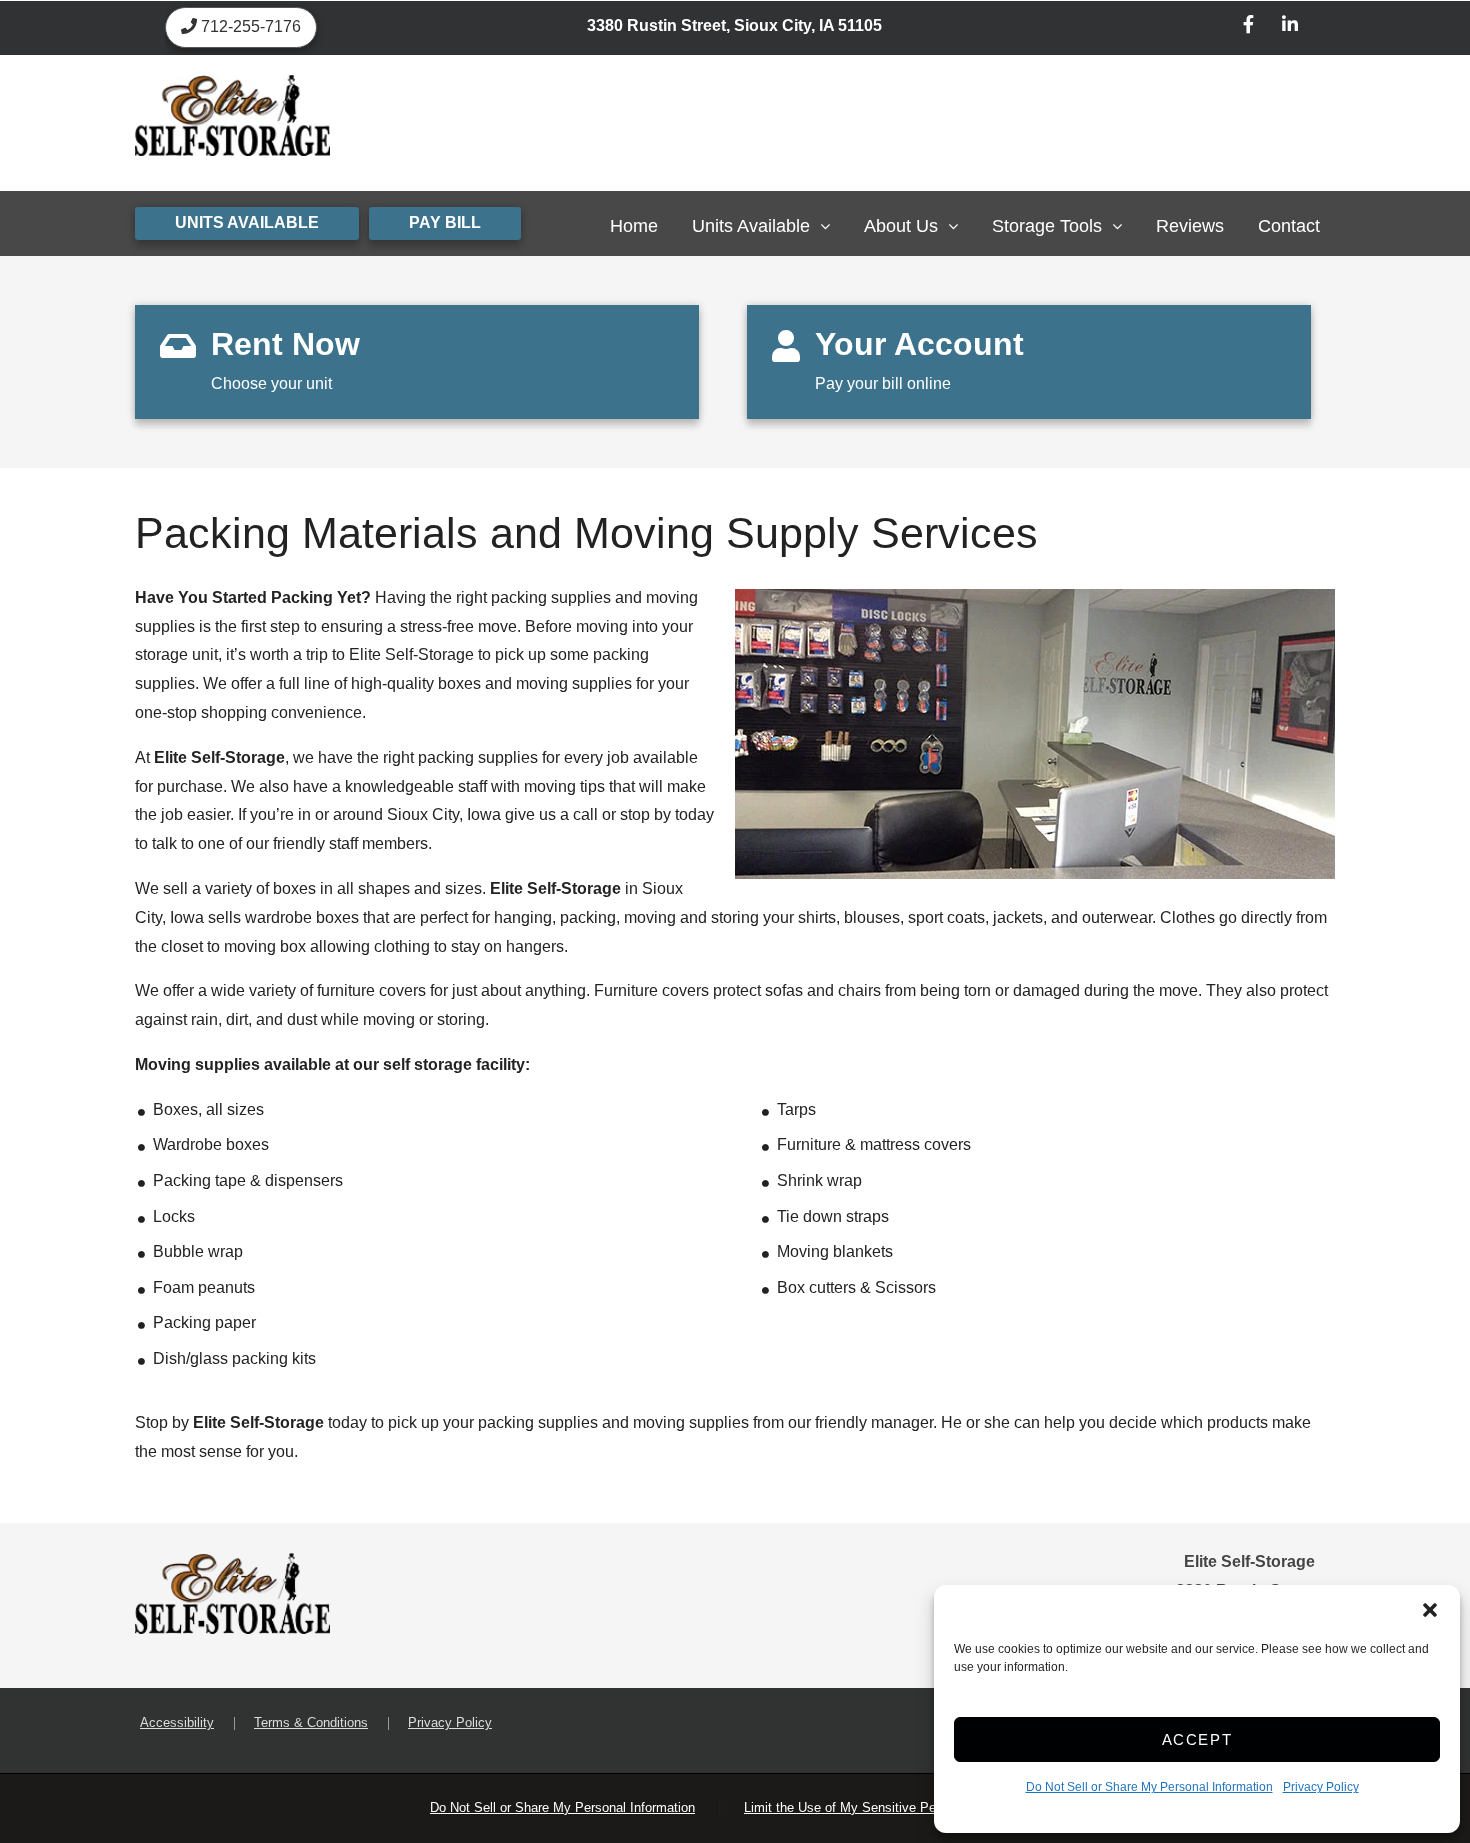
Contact (1289, 226)
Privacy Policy (1321, 1787)
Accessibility (177, 1722)
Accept (1197, 1739)
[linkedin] (1290, 27)
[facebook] (1249, 27)
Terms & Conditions (311, 1722)
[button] (1430, 1610)
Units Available (751, 226)
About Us (901, 226)
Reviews (1190, 226)
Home (634, 226)
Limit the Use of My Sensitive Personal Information (892, 1807)
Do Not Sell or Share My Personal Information (1149, 1787)
